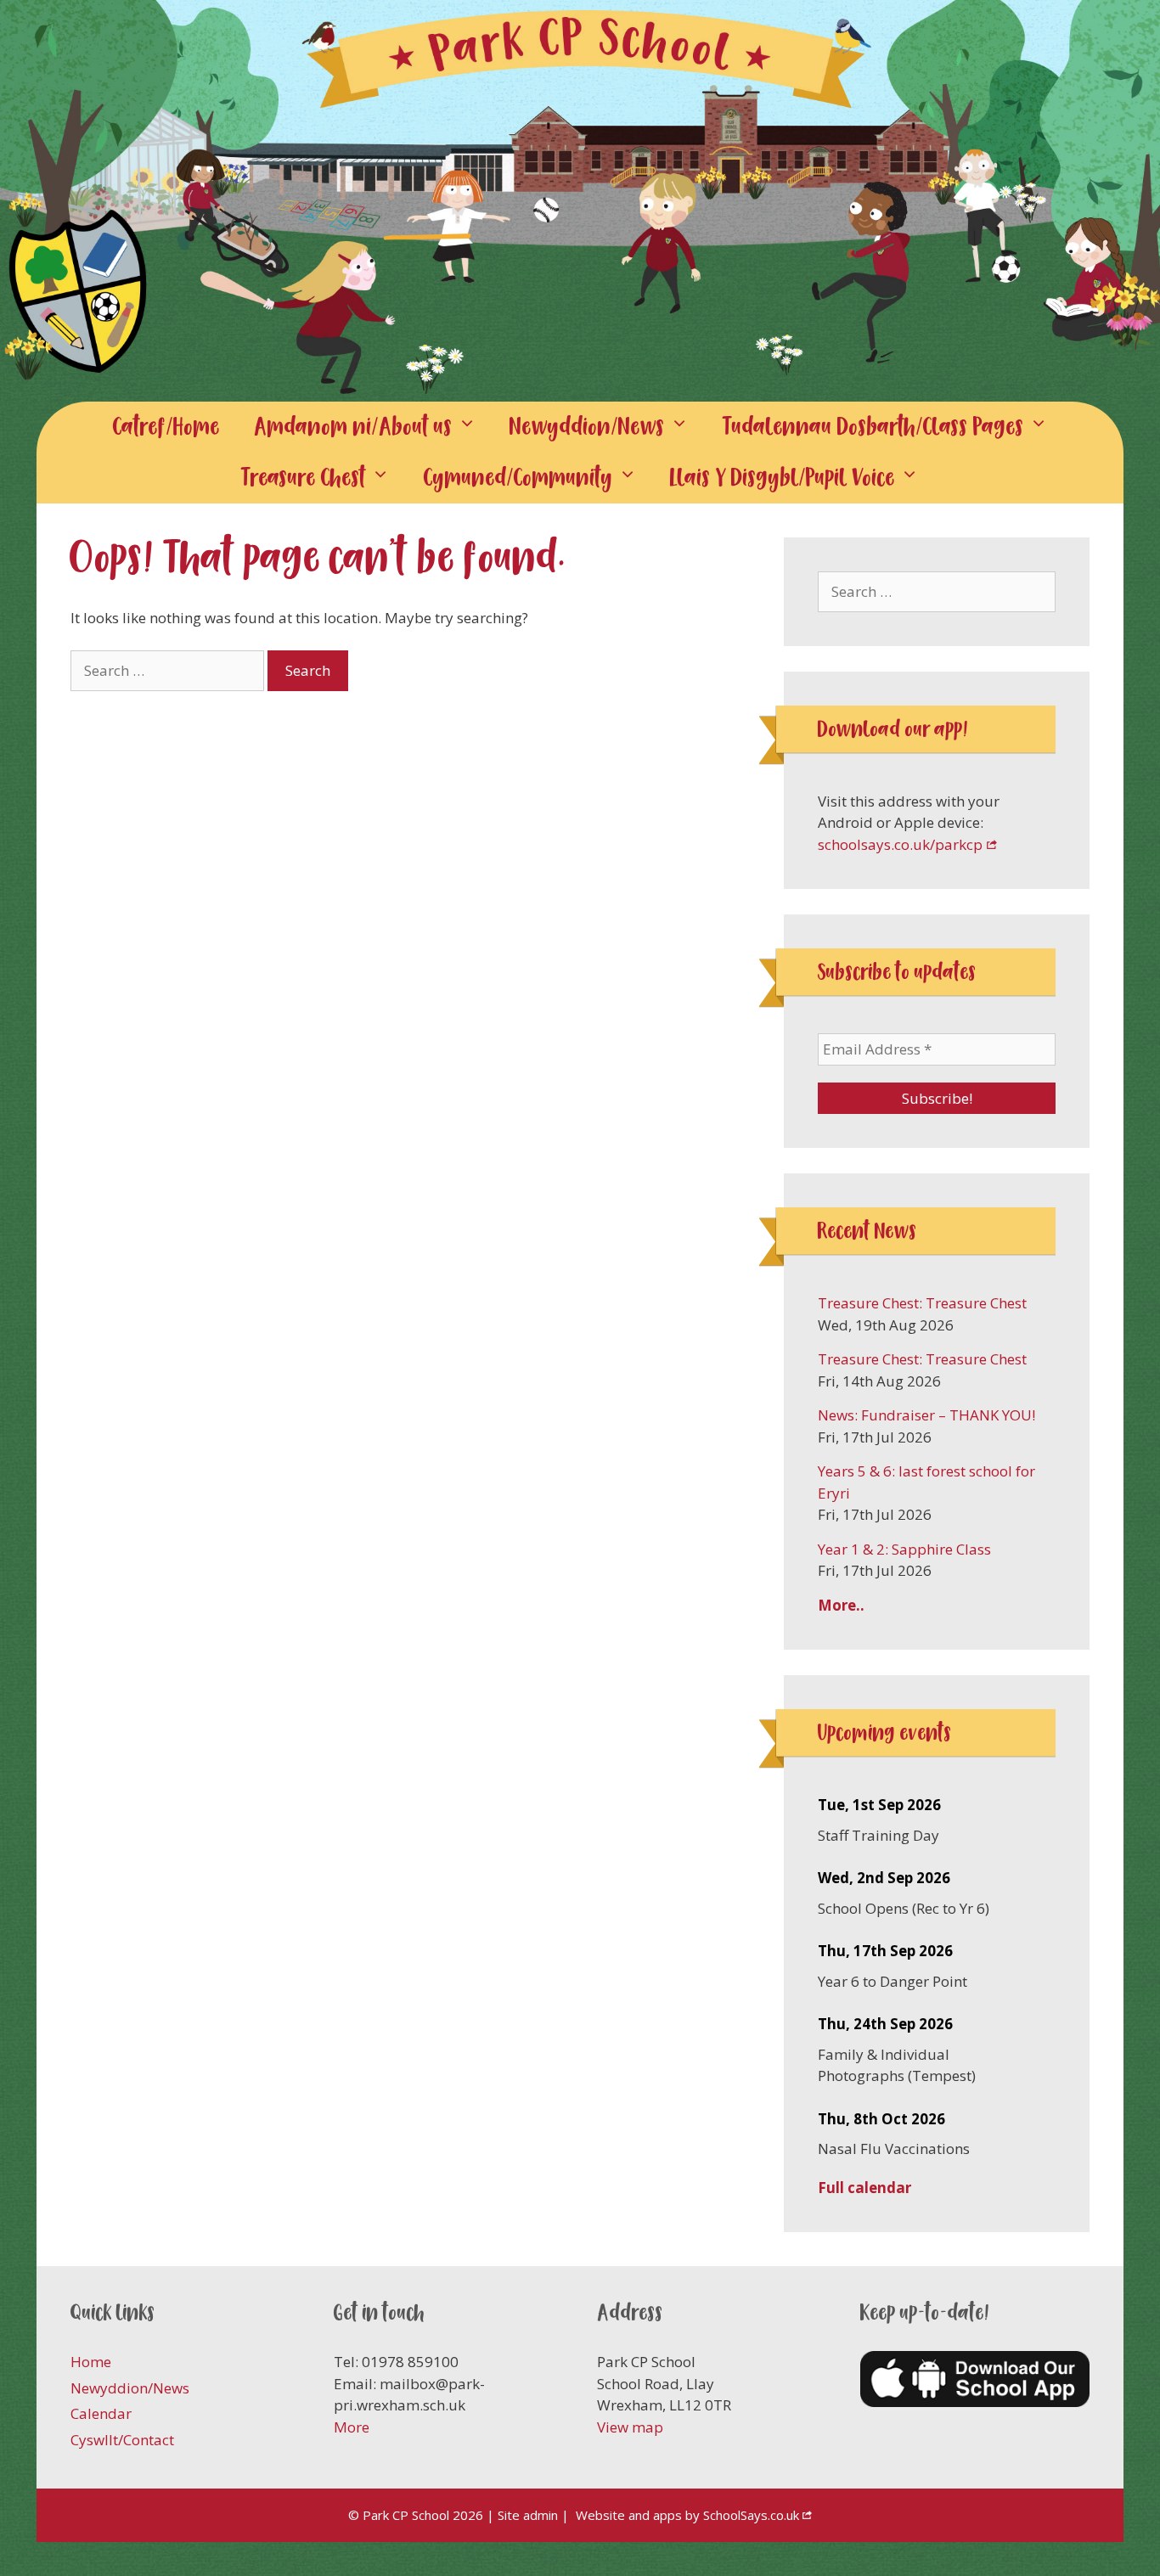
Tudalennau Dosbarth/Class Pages (873, 427)
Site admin (528, 2515)
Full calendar (864, 2188)
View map (630, 2427)
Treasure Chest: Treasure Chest (922, 1303)
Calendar (101, 2413)
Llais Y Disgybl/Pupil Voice (783, 478)
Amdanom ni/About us (353, 427)
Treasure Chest (304, 478)
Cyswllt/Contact (122, 2440)
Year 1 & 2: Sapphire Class (904, 1549)
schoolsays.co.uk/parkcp (900, 844)
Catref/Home (166, 427)
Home (91, 2362)
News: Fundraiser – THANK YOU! (926, 1415)
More (352, 2427)
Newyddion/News (587, 427)
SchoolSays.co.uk (751, 2515)
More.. (841, 1605)
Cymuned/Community (518, 478)
